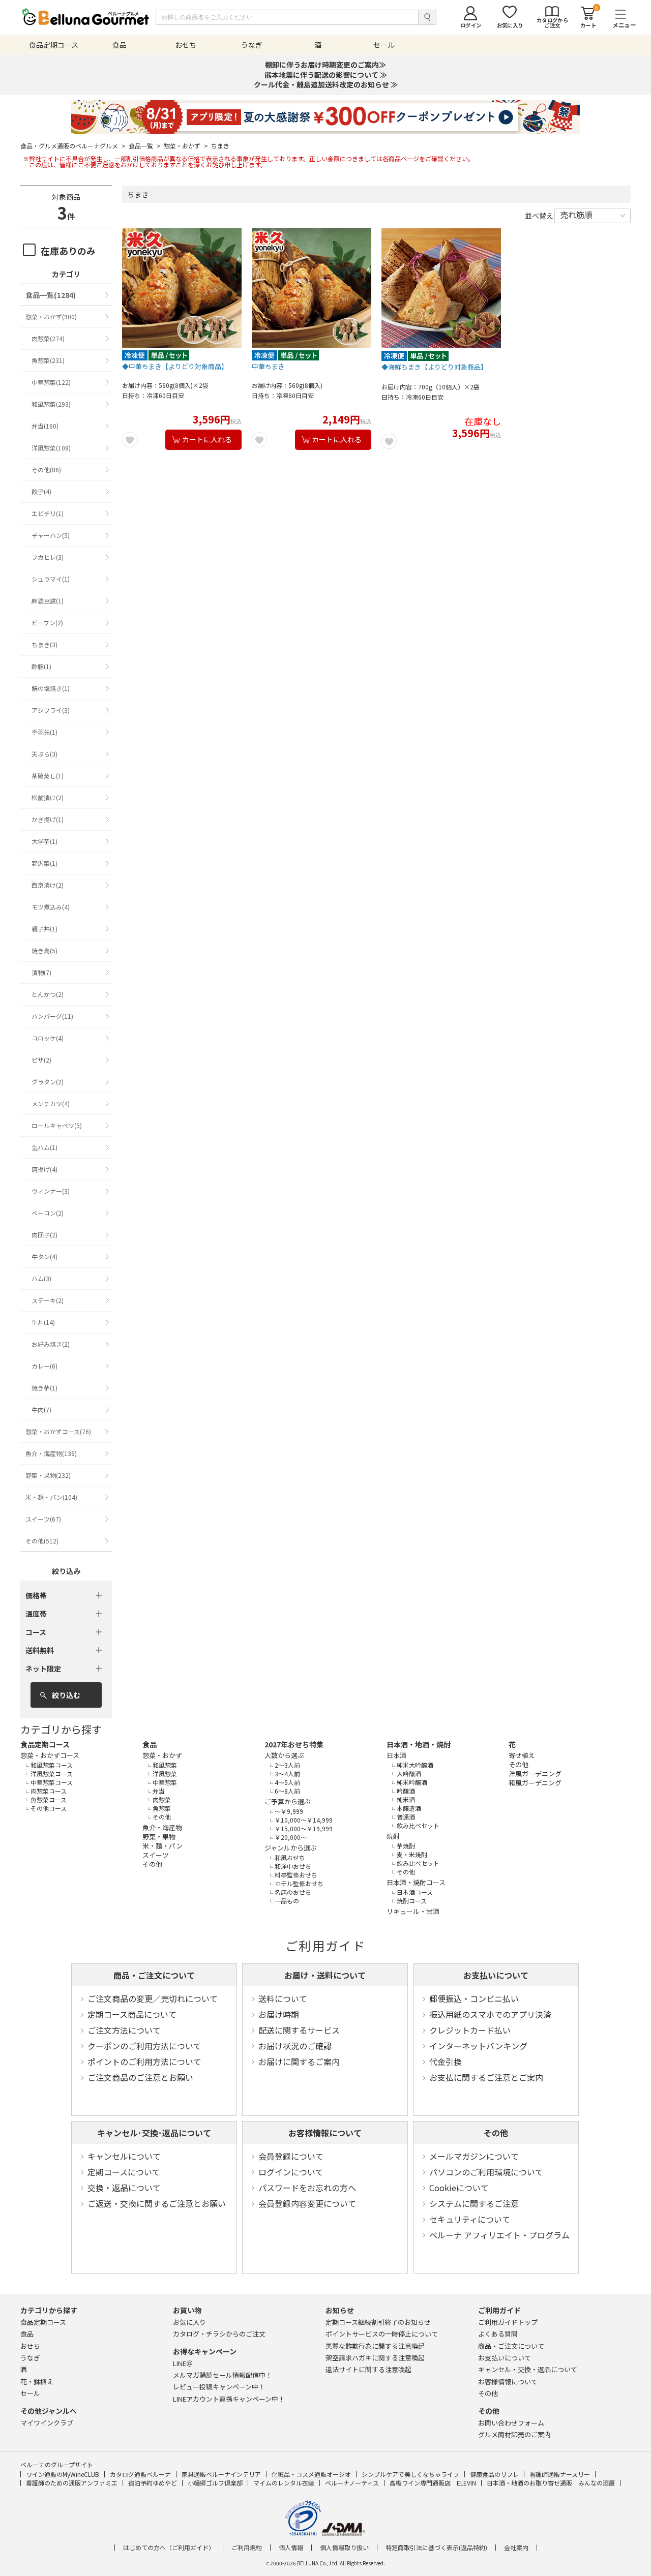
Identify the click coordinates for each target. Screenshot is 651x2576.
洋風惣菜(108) (51, 448)
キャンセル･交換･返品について (154, 2133)
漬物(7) (41, 972)
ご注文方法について (124, 2030)
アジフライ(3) (51, 710)
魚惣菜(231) (48, 360)
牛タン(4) (45, 1256)
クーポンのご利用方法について (144, 2046)
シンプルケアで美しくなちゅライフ (410, 2474)
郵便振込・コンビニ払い (474, 1998)
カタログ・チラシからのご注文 (219, 2334)
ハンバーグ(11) (52, 1016)
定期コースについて (124, 2172)
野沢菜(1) (45, 863)
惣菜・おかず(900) (51, 316)
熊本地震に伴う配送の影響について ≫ (326, 75)
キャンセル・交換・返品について (528, 2369)
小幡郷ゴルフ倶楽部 (215, 2483)
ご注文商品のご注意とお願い (140, 2077)
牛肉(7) (41, 1410)
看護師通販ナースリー (560, 2474)
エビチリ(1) (48, 513)
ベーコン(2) (48, 1213)
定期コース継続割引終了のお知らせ (378, 2322)
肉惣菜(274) (48, 338)
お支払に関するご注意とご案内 (486, 2077)
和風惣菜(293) (51, 404)
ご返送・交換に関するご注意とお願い (157, 2203)
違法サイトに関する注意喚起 (368, 2369)
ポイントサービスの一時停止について (382, 2334)
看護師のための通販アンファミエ (72, 2483)
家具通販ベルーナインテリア (221, 2474)
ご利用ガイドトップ (508, 2322)
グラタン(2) (48, 1082)
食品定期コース (45, 1744)
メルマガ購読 (223, 2375)
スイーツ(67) (43, 1519)
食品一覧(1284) (51, 295)
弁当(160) (45, 426)
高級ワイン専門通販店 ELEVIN (433, 2483)
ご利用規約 (247, 2548)
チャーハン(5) (51, 535)
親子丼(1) (45, 929)
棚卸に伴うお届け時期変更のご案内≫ (325, 65)
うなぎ (30, 2358)
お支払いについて (496, 1975)
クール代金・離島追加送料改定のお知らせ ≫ (326, 84)
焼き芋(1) (45, 1388)
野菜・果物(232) (48, 1475)
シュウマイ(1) (51, 579)
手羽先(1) (45, 732)
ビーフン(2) (47, 623)
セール (30, 2393)
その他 (496, 2133)
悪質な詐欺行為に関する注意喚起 (375, 2346)
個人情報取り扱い (344, 2548)
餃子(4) (41, 491)
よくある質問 (498, 2334)
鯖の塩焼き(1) (51, 688)
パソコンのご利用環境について (486, 2172)
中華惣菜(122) (51, 382)
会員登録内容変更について (307, 2203)
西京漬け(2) (48, 885)
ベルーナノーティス (352, 2483)
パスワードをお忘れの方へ (307, 2188)
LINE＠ (183, 2363)
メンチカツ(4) (51, 1103)
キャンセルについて (124, 2156)
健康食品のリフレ (494, 2474)
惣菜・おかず (186, 146)
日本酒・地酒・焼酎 (419, 1744)
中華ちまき (268, 367)
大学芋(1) (45, 841)
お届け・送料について (325, 1975)
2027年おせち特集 (294, 1744)
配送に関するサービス (299, 2030)
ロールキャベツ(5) (57, 1125)
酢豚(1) (41, 666)
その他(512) (42, 1541)
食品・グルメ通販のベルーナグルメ (73, 146)
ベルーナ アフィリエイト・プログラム (499, 2235)
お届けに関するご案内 (299, 2062)
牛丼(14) (43, 1322)
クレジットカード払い (470, 2030)
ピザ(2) (41, 1060)
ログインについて (291, 2172)
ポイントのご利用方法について (144, 2062)
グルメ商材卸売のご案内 (514, 2434)
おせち (30, 2346)
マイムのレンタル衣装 (284, 2483)
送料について (283, 1998)
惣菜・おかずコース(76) (58, 1431)
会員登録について (291, 2156)
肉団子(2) (45, 1235)
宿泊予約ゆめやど (153, 2483)
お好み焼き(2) (51, 1344)
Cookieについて (459, 2188)
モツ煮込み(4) (51, 907)
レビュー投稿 (219, 2387)
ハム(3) (41, 1278)
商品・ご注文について (154, 1975)
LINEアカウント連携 (229, 2399)
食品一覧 (145, 146)
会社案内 (516, 2548)
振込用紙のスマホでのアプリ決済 (490, 2014)
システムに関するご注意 (474, 2203)
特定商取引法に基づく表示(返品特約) (436, 2548)
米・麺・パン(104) (51, 1497)
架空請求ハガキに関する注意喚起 (375, 2358)
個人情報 (291, 2548)
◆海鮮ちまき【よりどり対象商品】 (434, 367)
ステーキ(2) (48, 1300)
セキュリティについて (470, 2219)
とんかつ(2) (48, 994)
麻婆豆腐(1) (48, 601)
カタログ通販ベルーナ (140, 2474)
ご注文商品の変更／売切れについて (153, 1998)
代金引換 (446, 2062)
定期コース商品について (132, 2014)
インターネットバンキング (478, 2046)
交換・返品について (124, 2188)
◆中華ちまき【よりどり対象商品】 (175, 367)
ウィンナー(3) (51, 1191)
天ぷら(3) (45, 754)
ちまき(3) (45, 644)
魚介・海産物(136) (51, 1453)
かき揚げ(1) (48, 819)
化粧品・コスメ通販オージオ (311, 2474)
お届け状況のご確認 (295, 2046)
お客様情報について (325, 2133)
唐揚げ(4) (45, 1169)
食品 (150, 1744)
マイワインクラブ (47, 2423)
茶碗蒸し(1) (48, 776)
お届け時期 (279, 2014)
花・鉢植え (37, 2382)
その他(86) (46, 469)
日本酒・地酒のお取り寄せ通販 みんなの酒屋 (551, 2483)
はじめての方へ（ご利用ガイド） (169, 2548)
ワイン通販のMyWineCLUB (63, 2474)
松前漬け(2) (48, 797)
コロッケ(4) (48, 1038)
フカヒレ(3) (48, 557)
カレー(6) (45, 1366)
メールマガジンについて (474, 2156)
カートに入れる (207, 439)
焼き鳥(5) (45, 950)
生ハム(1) (45, 1147)
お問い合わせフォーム (511, 2423)
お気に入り (189, 2322)
